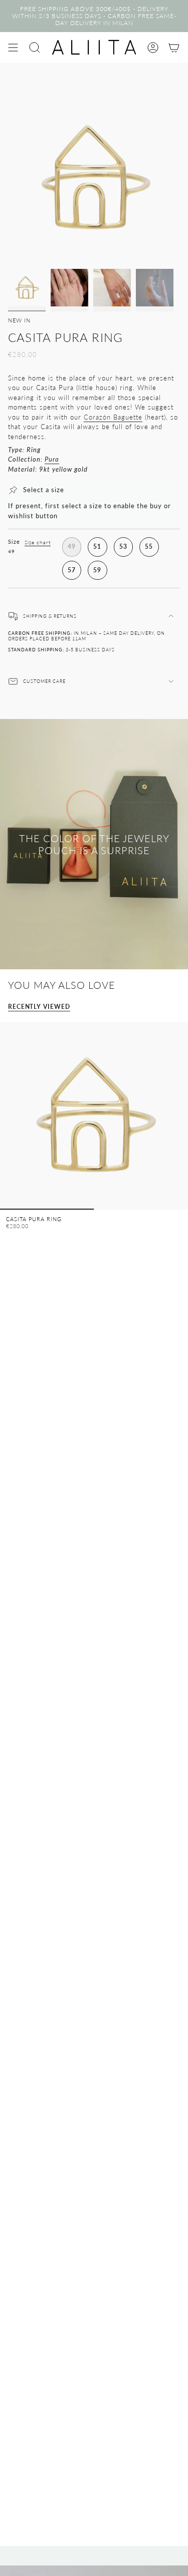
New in (19, 320)
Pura (52, 459)
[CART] (174, 47)
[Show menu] (13, 47)
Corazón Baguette (113, 417)
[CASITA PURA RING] (94, 1116)
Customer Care (44, 681)
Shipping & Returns (50, 616)
